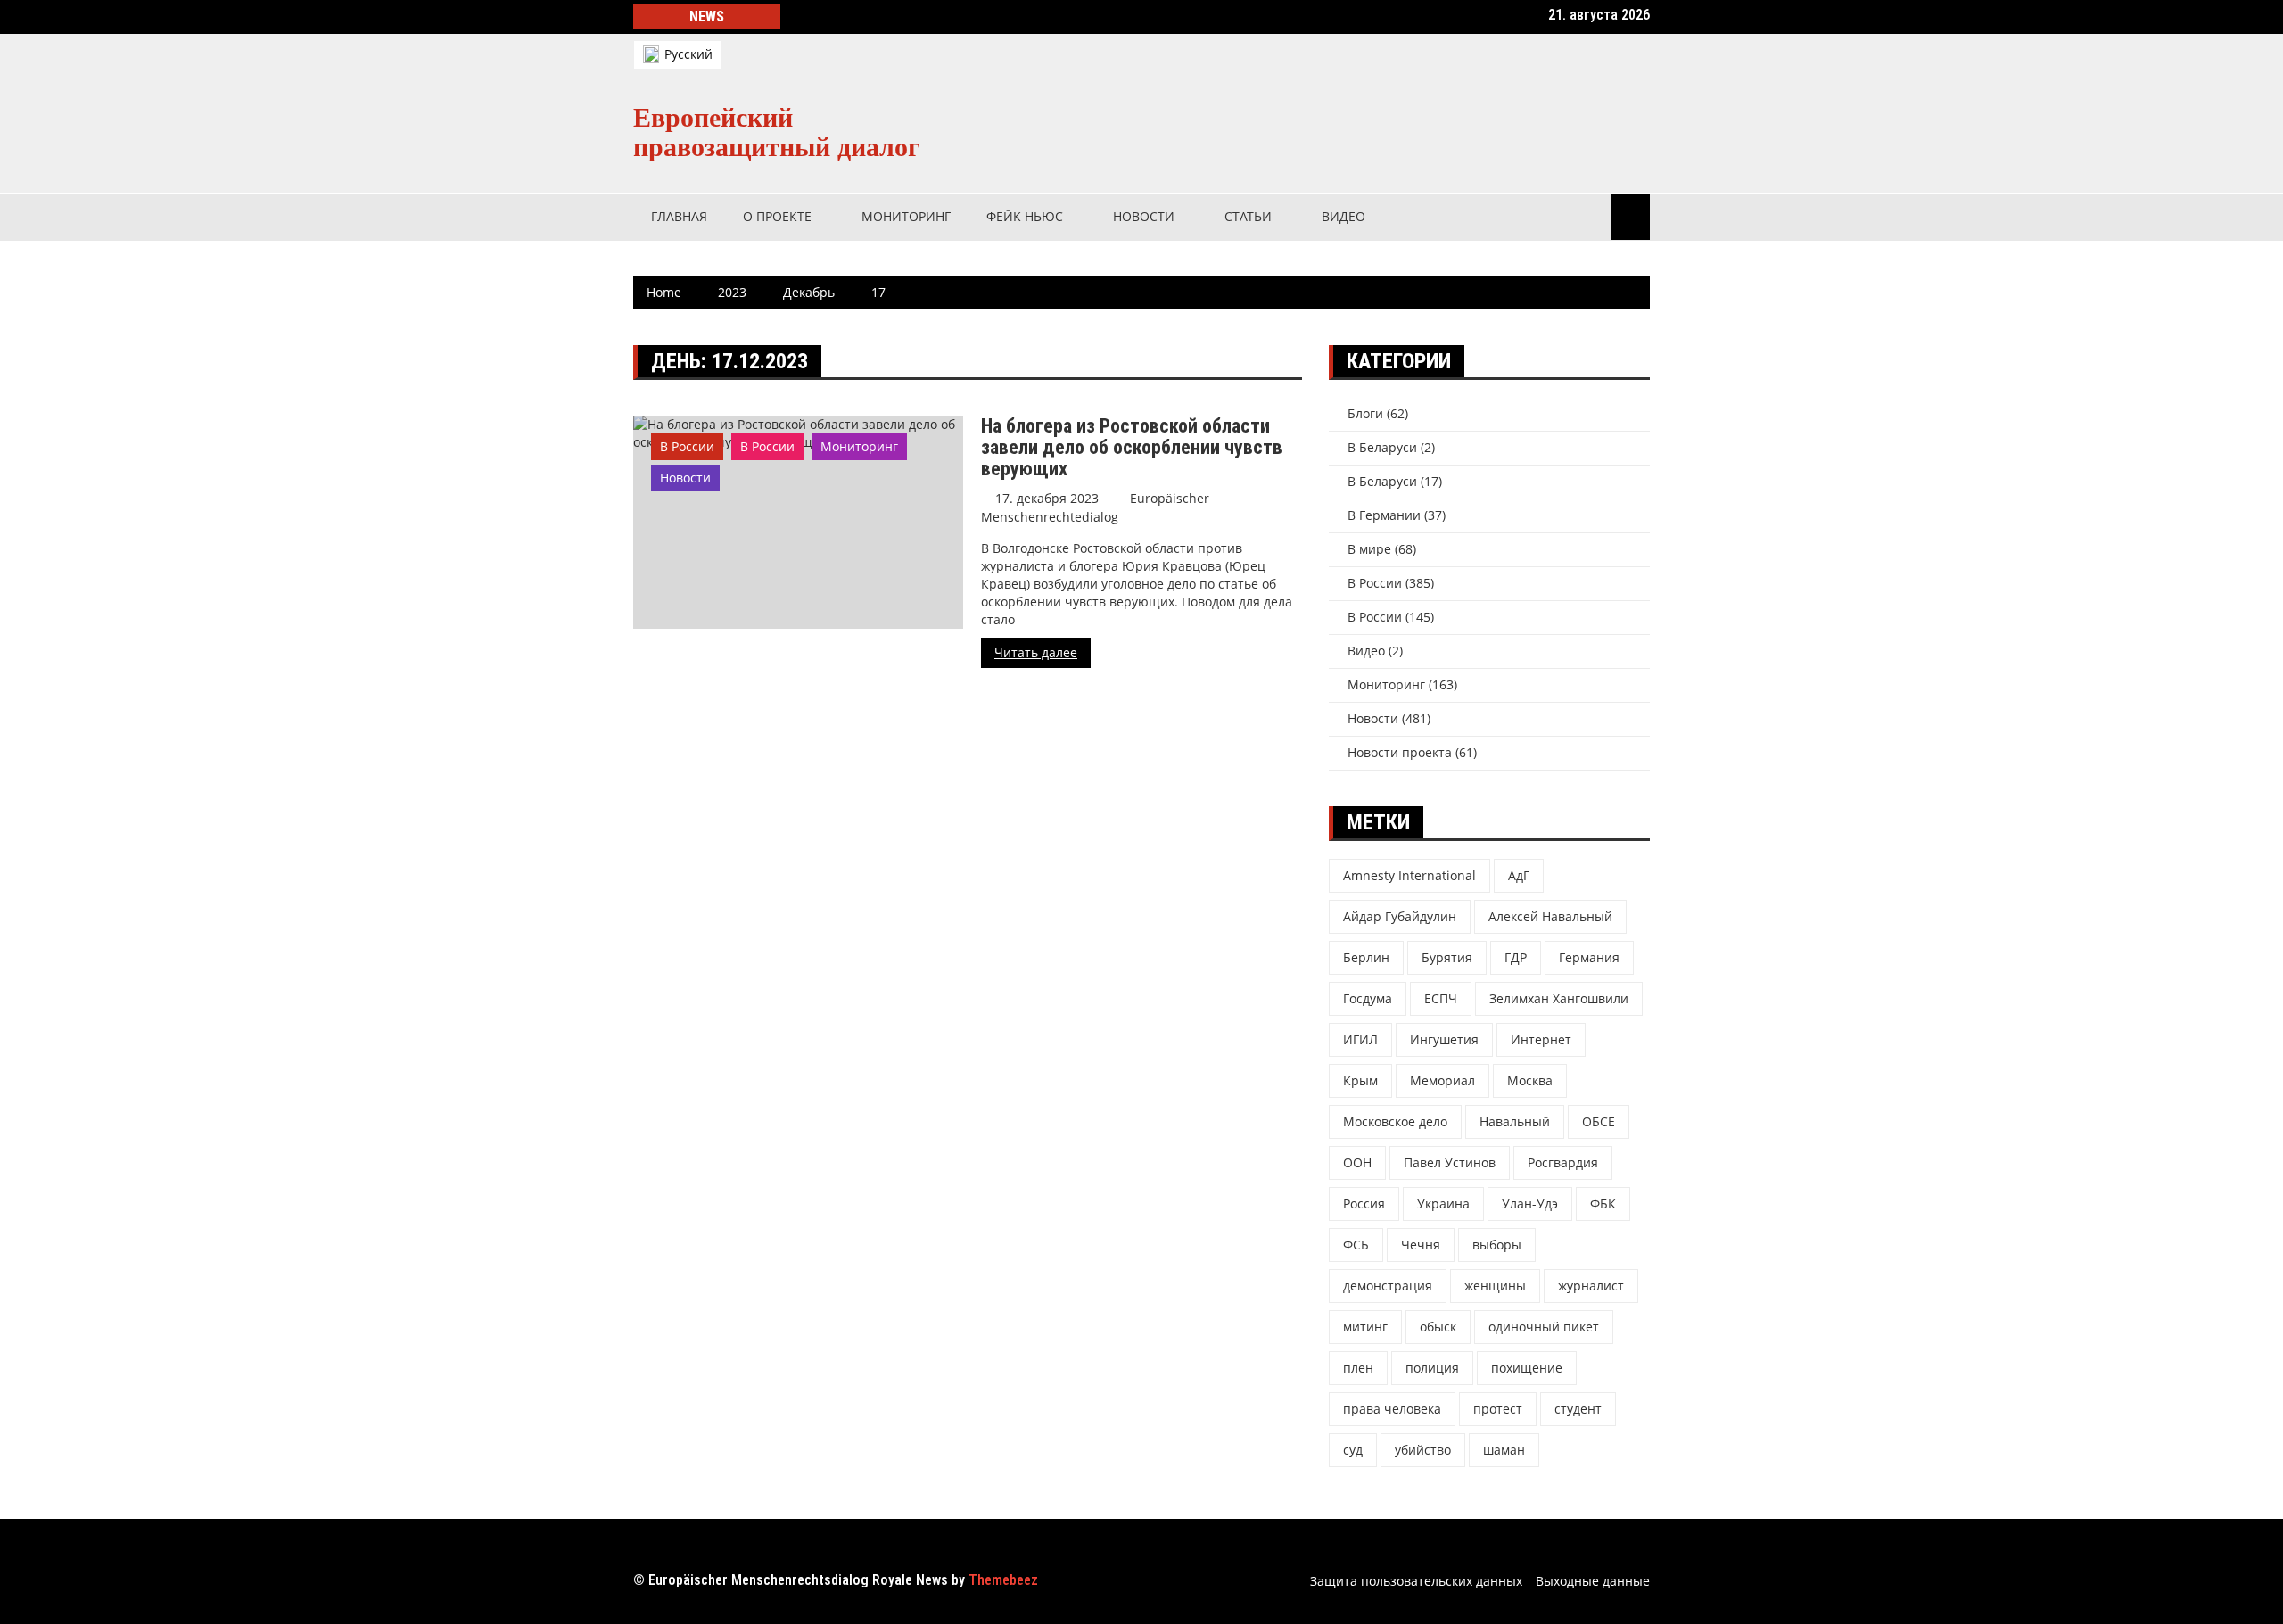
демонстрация (1388, 1286)
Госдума (1368, 998)
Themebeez (1003, 1580)
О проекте (777, 216)
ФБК (1603, 1204)
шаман (1504, 1450)
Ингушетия (1444, 1039)
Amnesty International (1409, 875)
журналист (1591, 1286)
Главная (679, 216)
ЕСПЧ (1441, 998)
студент (1578, 1409)
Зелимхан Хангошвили (1559, 998)
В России (687, 446)
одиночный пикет (1544, 1327)
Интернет (1541, 1039)
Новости (1144, 216)
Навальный (1515, 1121)
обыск (1438, 1327)
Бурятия (1447, 957)
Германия (1589, 957)
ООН (1357, 1162)
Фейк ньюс (1025, 216)
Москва (1530, 1080)
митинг (1365, 1327)
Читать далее (1036, 652)
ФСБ (1356, 1245)
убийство (1423, 1450)
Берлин (1366, 957)
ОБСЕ (1599, 1121)
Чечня (1421, 1245)
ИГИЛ (1360, 1039)
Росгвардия (1563, 1162)
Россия (1364, 1204)
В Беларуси (1382, 447)
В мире (1369, 549)
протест (1498, 1409)
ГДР (1516, 957)
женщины (1495, 1286)
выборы (1497, 1245)
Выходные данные (1593, 1581)
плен (1358, 1368)
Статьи (1248, 216)
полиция (1432, 1368)
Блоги (1365, 413)
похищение (1527, 1368)
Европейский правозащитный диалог (777, 132)
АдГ (1519, 875)
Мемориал (1442, 1080)
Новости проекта (1400, 752)
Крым (1360, 1080)
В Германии (1384, 515)
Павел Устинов (1450, 1162)
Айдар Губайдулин (1400, 916)
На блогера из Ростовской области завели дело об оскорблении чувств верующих (1132, 447)
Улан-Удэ (1530, 1204)
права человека (1392, 1409)
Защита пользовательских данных (1416, 1581)
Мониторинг (906, 216)
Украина (1443, 1204)
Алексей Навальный (1550, 916)
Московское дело (1395, 1121)
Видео (1343, 216)
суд (1353, 1450)
